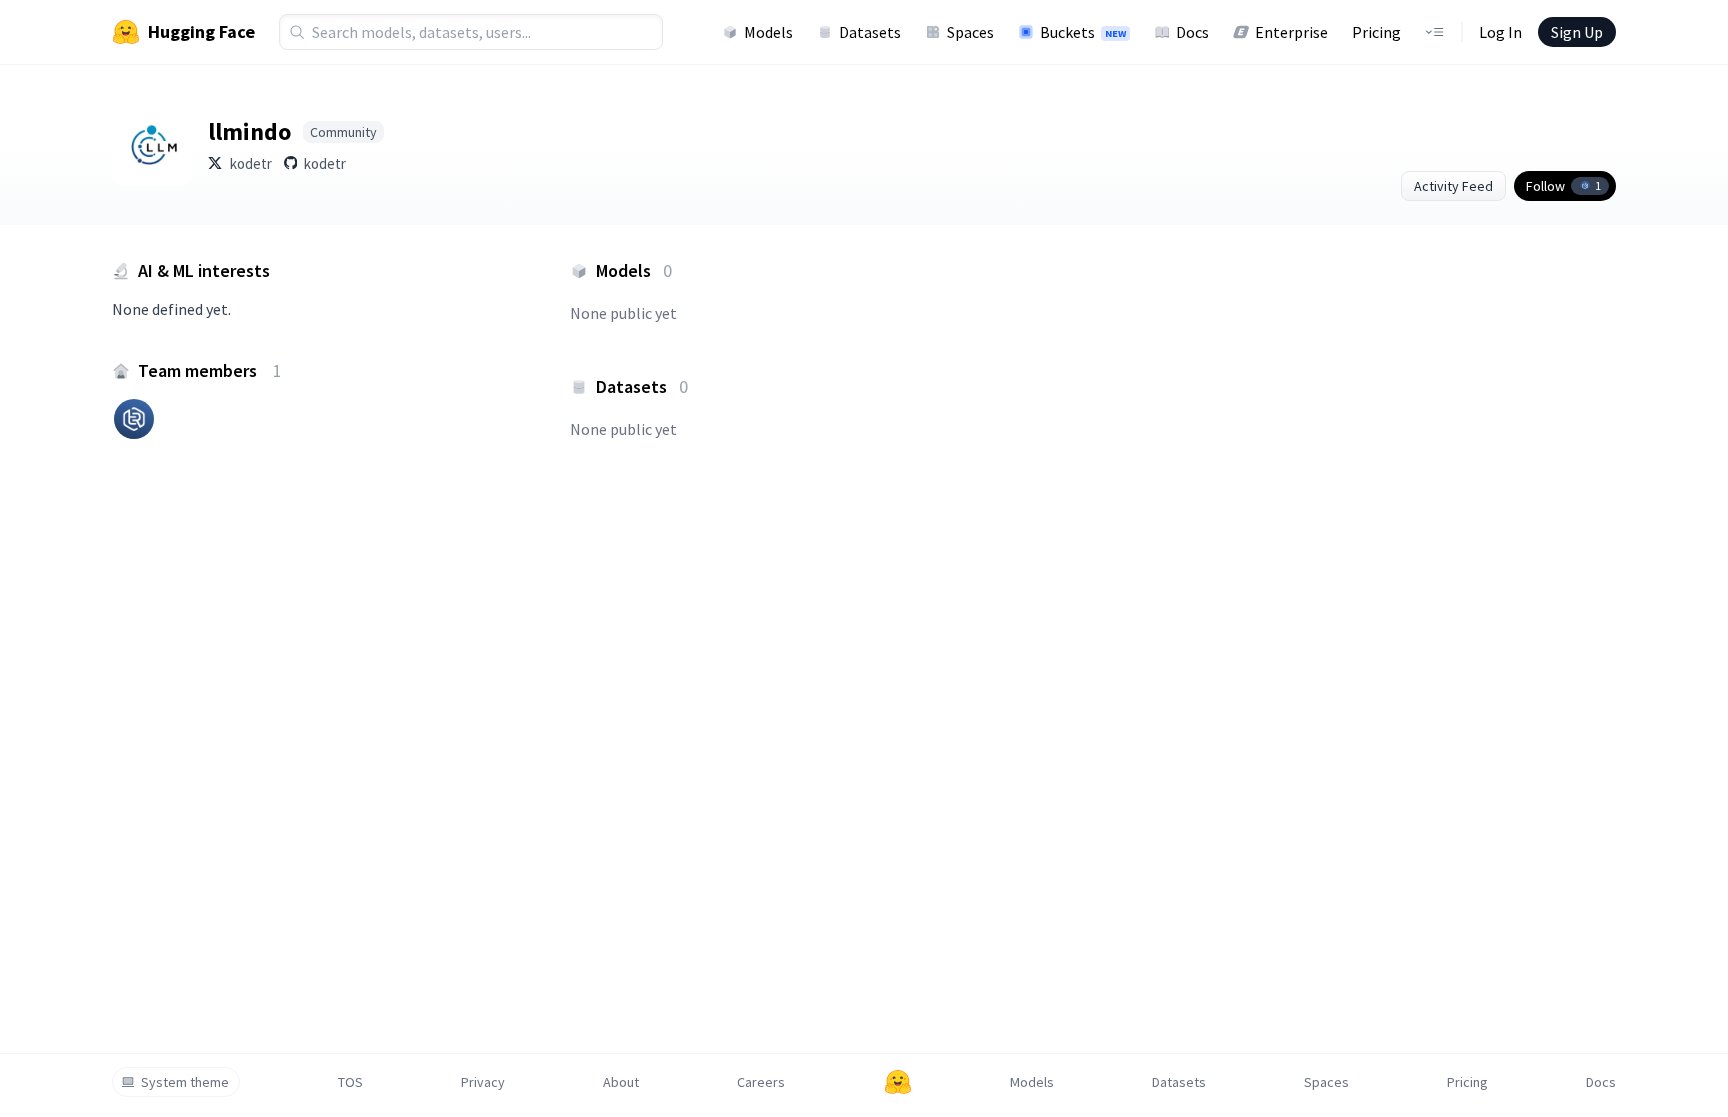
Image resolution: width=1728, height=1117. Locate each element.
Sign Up (1577, 32)
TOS (350, 1082)
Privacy (483, 1082)
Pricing (1376, 32)
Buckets (1083, 32)
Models (768, 32)
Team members (210, 370)
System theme (185, 1082)
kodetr (251, 163)
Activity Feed (1453, 186)
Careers (761, 1082)
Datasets (870, 32)
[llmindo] (152, 145)
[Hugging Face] (898, 1082)
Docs (1192, 32)
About (621, 1082)
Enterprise (1291, 32)
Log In (1500, 32)
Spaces (970, 32)
